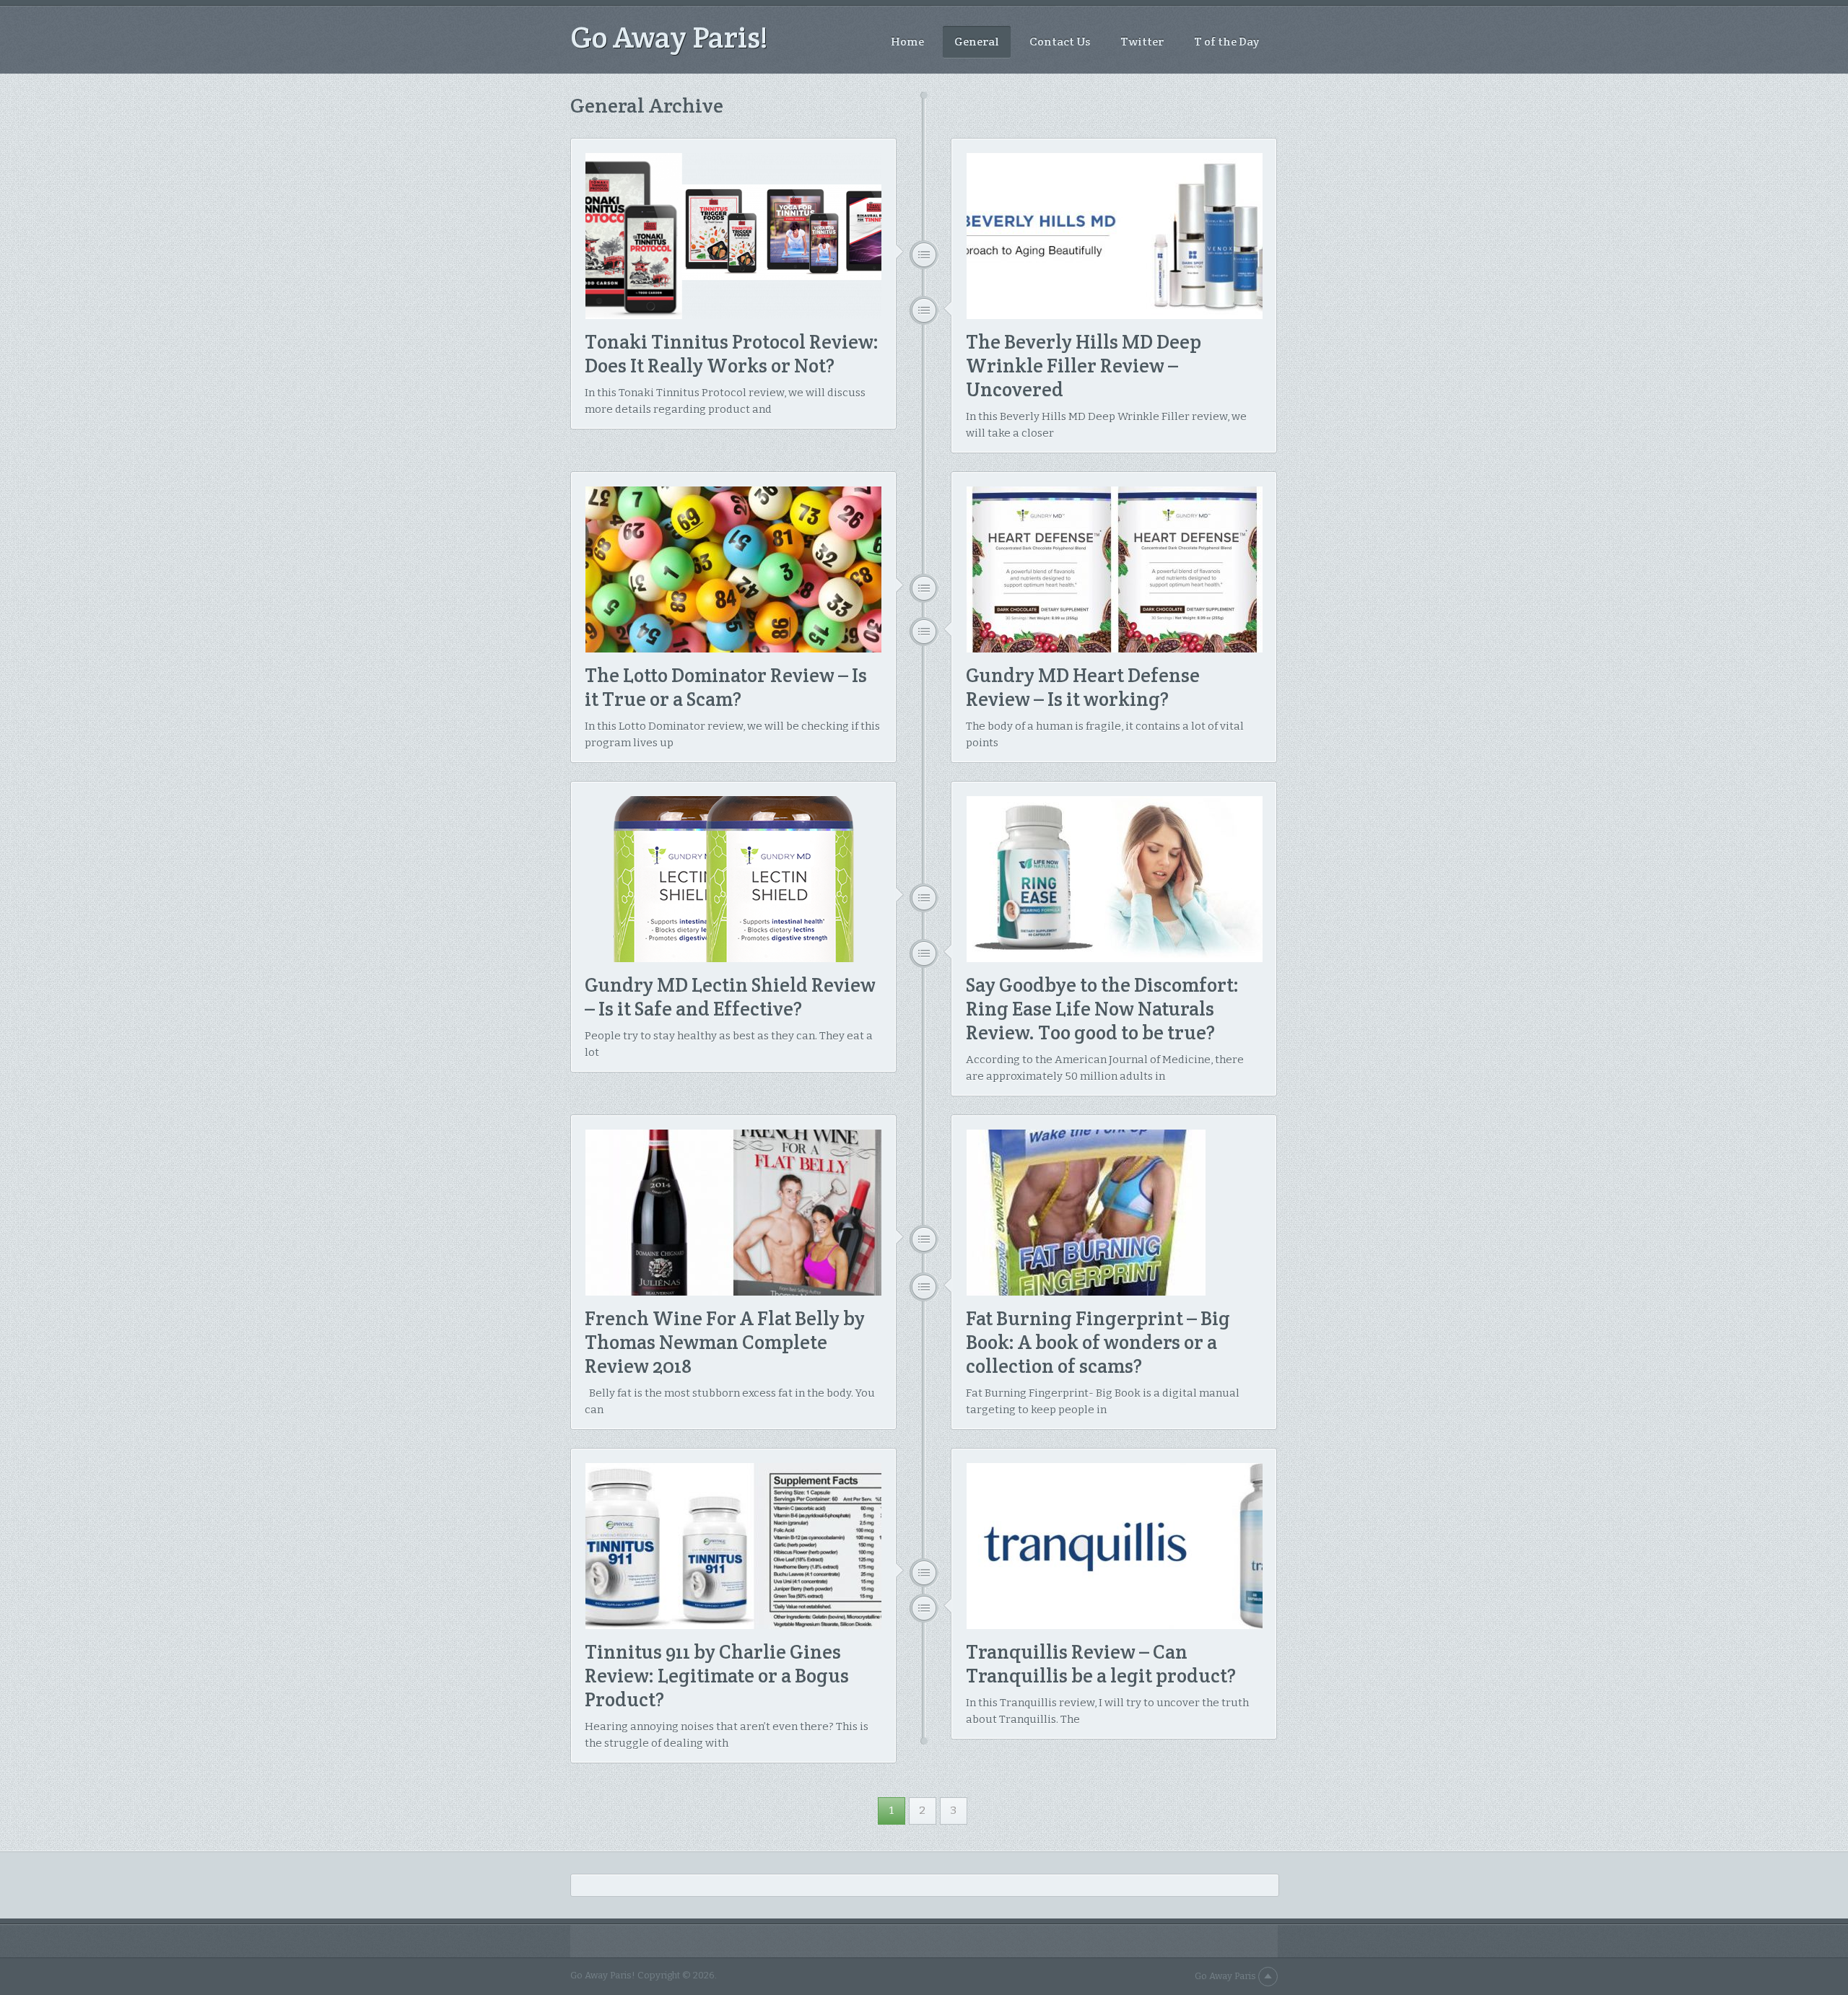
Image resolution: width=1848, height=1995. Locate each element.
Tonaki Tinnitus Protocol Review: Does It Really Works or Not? (732, 354)
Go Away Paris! (669, 37)
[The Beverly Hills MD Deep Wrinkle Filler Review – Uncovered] (1115, 236)
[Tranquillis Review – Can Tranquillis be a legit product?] (1115, 1546)
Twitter (1142, 42)
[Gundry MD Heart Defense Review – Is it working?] (1115, 569)
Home (907, 42)
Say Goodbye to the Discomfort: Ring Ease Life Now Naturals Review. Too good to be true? (1102, 1009)
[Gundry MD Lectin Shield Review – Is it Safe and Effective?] (733, 879)
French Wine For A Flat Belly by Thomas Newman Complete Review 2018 (725, 1342)
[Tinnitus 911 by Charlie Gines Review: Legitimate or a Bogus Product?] (733, 1546)
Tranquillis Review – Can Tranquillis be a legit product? (1101, 1664)
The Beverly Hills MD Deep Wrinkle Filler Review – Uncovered (1084, 366)
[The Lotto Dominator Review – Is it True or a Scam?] (733, 569)
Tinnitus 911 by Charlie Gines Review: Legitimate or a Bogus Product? (717, 1676)
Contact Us (1060, 42)
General (977, 42)
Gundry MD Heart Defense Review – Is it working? (1083, 687)
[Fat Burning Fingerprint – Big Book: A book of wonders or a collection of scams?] (1115, 1213)
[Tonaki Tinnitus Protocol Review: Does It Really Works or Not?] (733, 236)
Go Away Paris (1225, 1976)
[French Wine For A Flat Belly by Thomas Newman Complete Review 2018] (733, 1213)
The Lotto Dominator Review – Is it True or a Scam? (726, 687)
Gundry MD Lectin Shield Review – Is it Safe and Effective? (730, 997)
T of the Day (1226, 42)
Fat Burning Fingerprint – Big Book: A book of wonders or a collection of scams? (1098, 1342)
